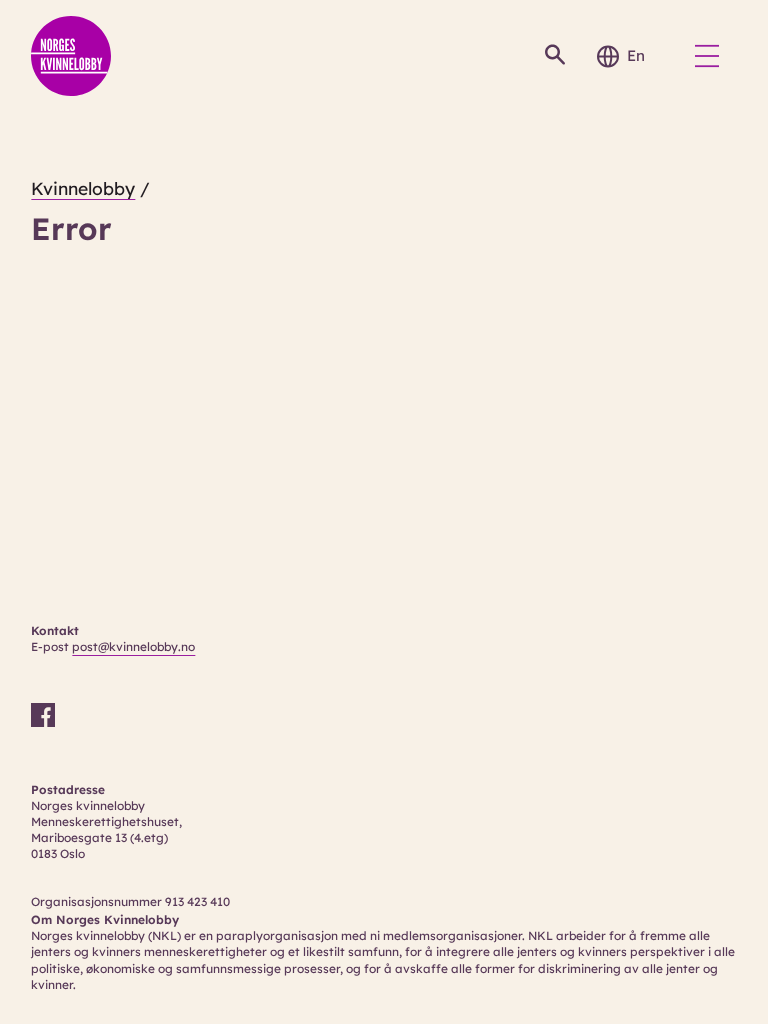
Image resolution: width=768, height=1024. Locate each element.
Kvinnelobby (83, 188)
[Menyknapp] (707, 56)
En (636, 55)
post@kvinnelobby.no (133, 646)
